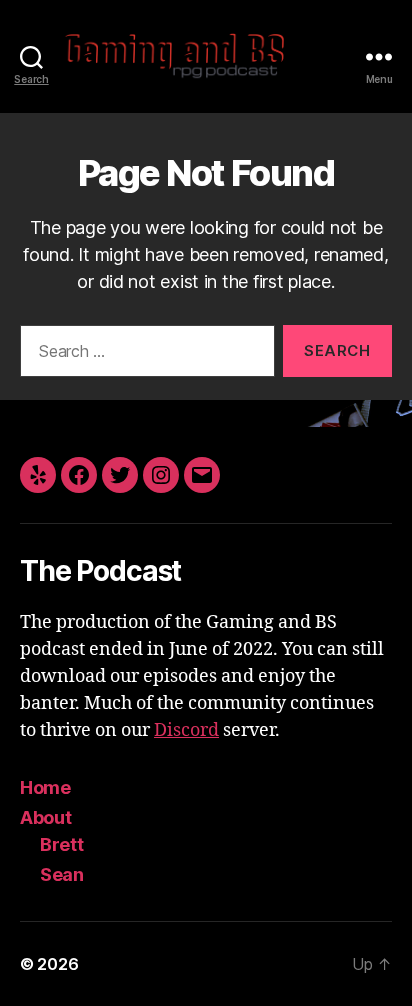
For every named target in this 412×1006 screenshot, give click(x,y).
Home (45, 787)
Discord (186, 730)
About (46, 817)
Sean (62, 874)
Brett (62, 844)
